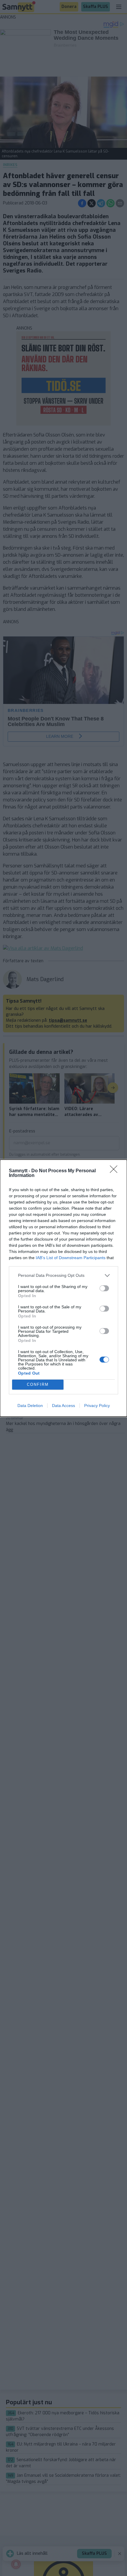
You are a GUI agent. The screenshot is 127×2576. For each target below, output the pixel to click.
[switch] (104, 1288)
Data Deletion (30, 1406)
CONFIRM (38, 1384)
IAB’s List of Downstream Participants (71, 1258)
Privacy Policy (97, 1406)
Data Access (63, 1406)
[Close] (115, 1171)
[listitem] (63, 1275)
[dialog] (63, 1288)
